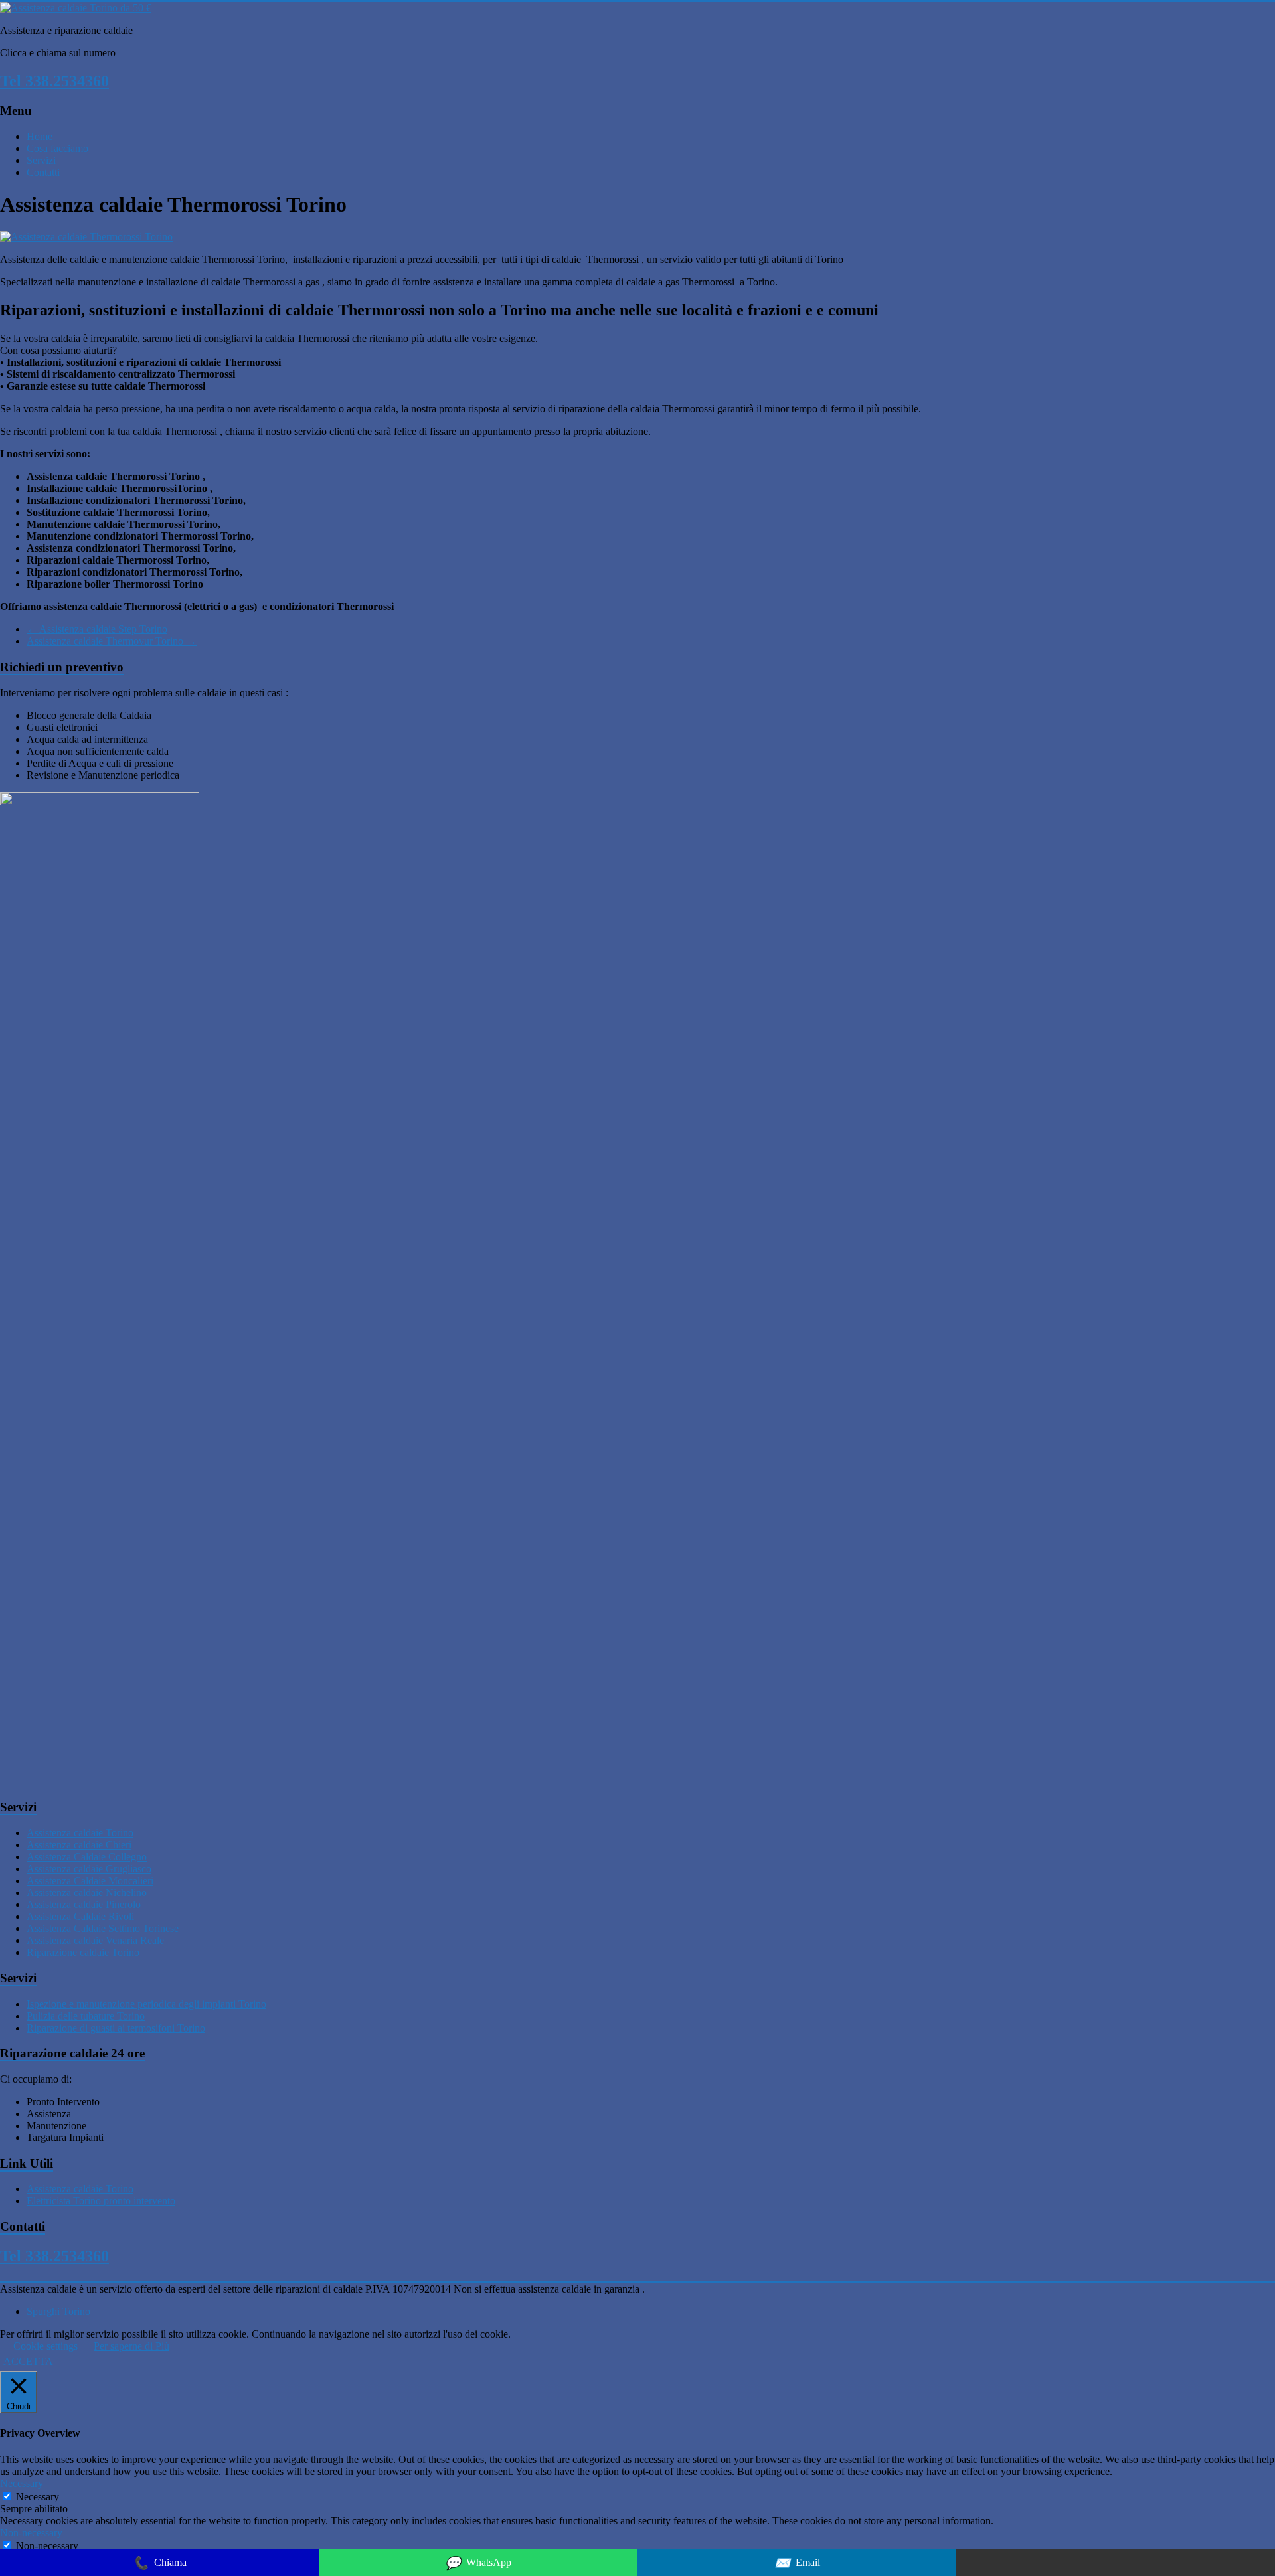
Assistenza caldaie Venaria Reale (95, 1940)
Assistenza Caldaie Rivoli (80, 1916)
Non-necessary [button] (31, 2533)
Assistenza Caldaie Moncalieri (90, 1881)
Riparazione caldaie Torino (83, 1952)
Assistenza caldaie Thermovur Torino (112, 641)
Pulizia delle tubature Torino (86, 2016)
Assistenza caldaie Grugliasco (89, 1869)
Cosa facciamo (57, 148)
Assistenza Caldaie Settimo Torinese (103, 1928)
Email (797, 2563)
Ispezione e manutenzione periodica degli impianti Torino (146, 2004)
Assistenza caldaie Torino (80, 1833)
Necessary (38, 2497)
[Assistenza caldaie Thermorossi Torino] (86, 237)
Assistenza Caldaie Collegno (87, 1857)
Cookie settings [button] (45, 2346)
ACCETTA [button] (28, 2361)
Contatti (43, 172)
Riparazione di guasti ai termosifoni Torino (116, 2028)
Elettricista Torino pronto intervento (101, 2201)
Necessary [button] (22, 2483)
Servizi (41, 160)
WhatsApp (478, 2563)
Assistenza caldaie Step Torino (97, 629)
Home (40, 136)
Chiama (160, 2563)
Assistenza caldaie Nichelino (87, 1892)
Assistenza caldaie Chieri (79, 1845)
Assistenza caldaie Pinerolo (84, 1904)
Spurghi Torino (58, 2311)
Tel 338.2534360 (54, 81)
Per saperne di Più (131, 2346)
